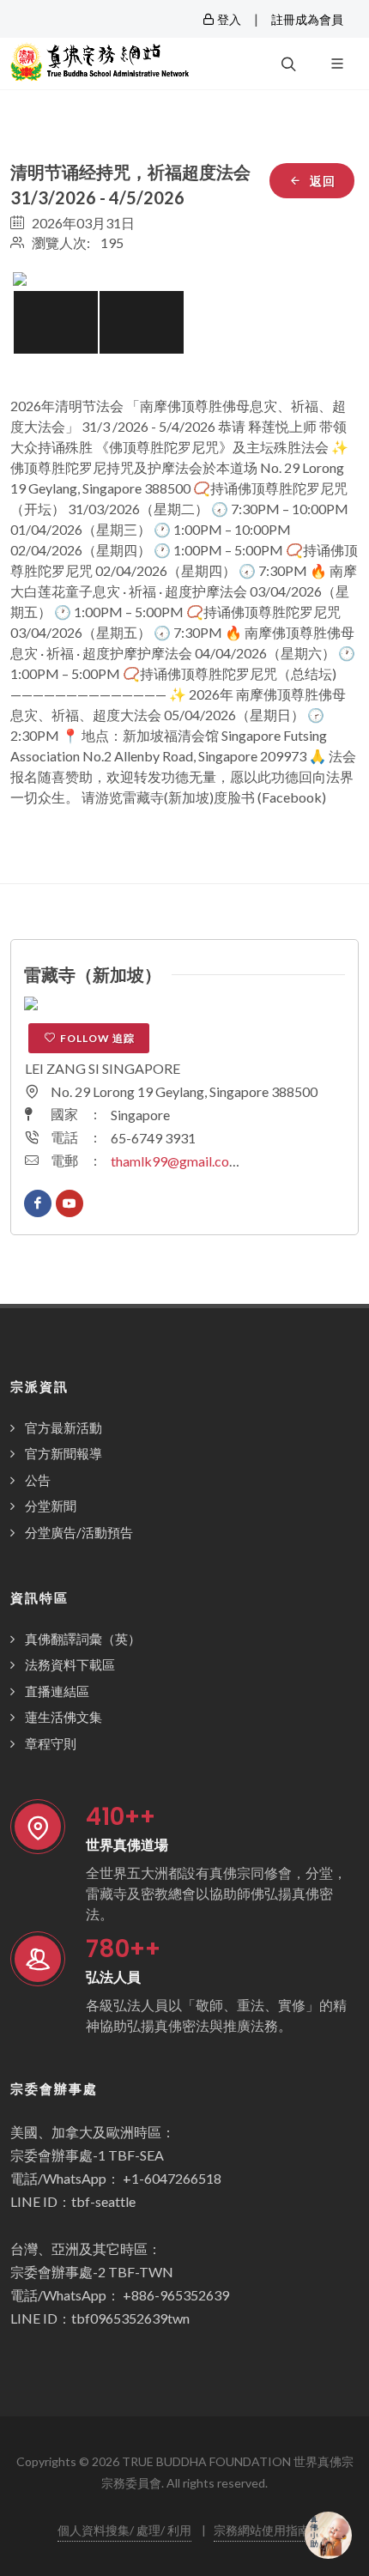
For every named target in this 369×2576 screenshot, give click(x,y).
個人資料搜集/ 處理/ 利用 (124, 2530)
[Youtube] (70, 1203)
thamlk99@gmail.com (175, 1161)
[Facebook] (38, 1203)
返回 (321, 181)
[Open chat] (328, 2535)
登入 (228, 19)
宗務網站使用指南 (262, 2530)
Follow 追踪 (97, 1038)
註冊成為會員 (307, 19)
